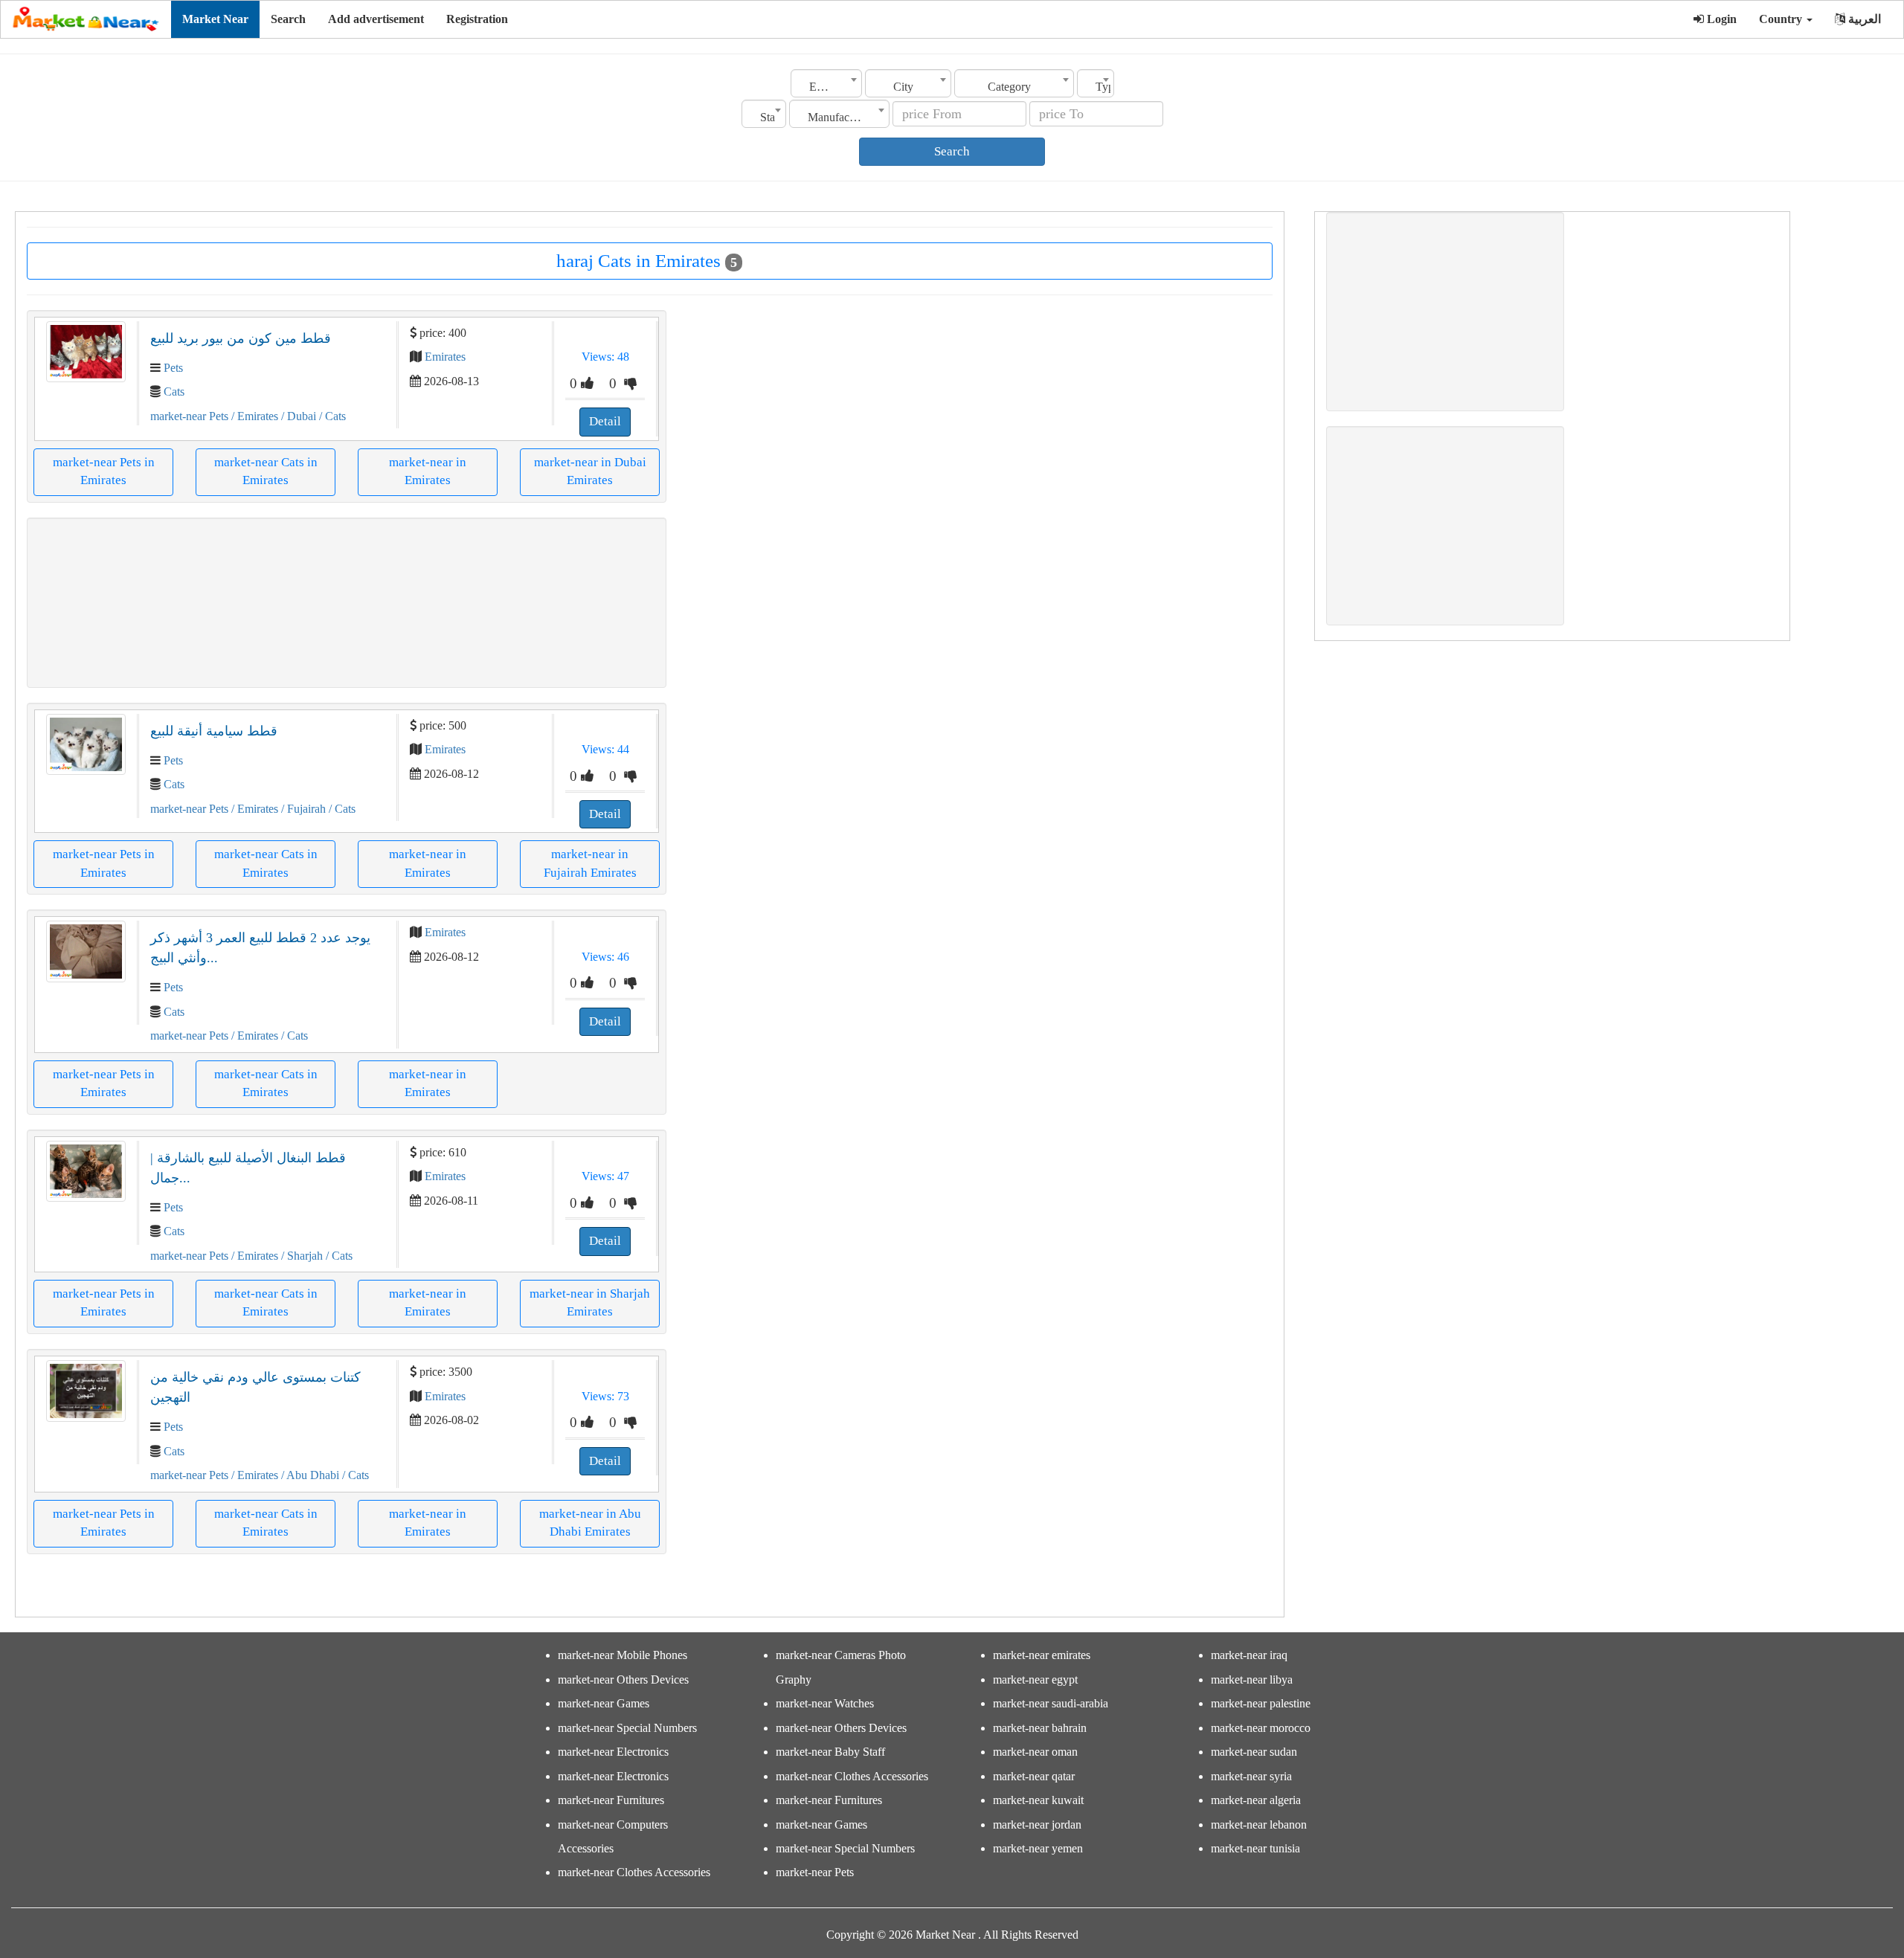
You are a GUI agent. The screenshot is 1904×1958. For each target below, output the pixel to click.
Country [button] (1782, 19)
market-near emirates (1042, 1655)
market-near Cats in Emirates (266, 471)
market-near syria (1251, 1776)
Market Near (215, 19)
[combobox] (826, 83)
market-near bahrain (1040, 1728)
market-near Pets (189, 416)
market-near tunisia (1255, 1848)
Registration (477, 19)
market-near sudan (1254, 1752)
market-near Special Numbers (627, 1728)
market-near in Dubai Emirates (590, 471)
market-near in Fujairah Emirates (590, 863)
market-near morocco (1261, 1728)
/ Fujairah (302, 809)
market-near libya (1252, 1680)
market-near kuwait (1038, 1800)
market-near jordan (1037, 1825)
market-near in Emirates (428, 471)
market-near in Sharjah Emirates (590, 1302)
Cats (174, 392)
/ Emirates (253, 416)
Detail (605, 421)
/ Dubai (297, 416)
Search (288, 19)
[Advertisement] (347, 603)
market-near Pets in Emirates (104, 471)
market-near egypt (1035, 1680)
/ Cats (331, 416)
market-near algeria (1256, 1800)
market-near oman (1035, 1752)
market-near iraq (1249, 1655)
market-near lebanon (1259, 1825)
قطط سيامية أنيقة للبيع (214, 731)
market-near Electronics (613, 1752)
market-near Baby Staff (830, 1752)
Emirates (445, 357)
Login (1720, 19)
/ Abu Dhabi (309, 1475)
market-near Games (604, 1703)
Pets (173, 368)
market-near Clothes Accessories (634, 1872)
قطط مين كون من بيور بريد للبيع (241, 338)
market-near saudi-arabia (1051, 1703)
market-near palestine (1261, 1703)
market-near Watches (825, 1703)
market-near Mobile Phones (623, 1655)
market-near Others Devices (623, 1680)
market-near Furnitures (611, 1800)
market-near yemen (1038, 1848)
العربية (1863, 19)
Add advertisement (376, 19)
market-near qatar (1034, 1776)
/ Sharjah (300, 1256)
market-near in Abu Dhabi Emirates (590, 1523)
